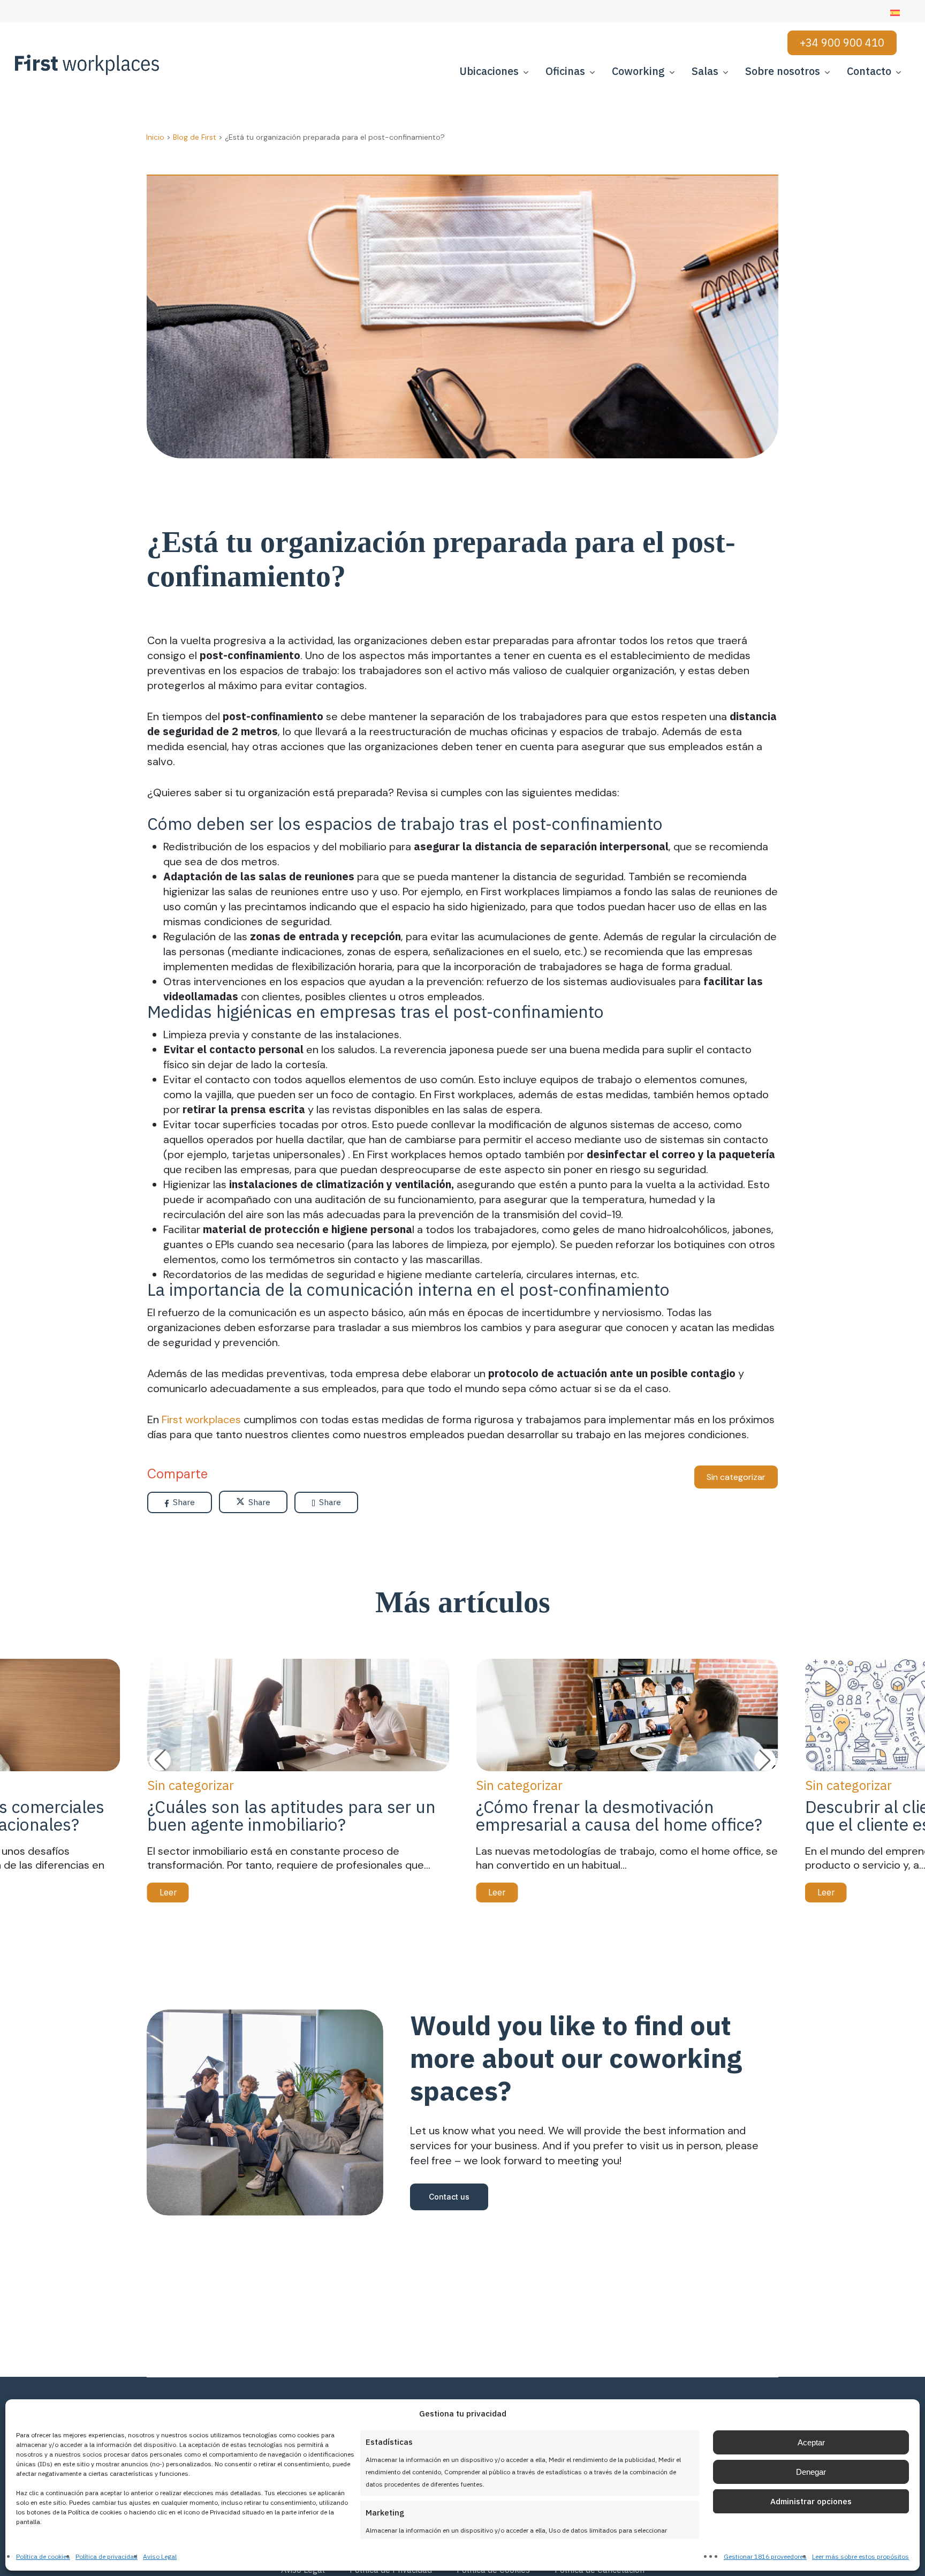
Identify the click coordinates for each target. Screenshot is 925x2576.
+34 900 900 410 (842, 43)
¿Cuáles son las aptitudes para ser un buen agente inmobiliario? (291, 1815)
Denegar (811, 2472)
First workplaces (201, 1419)
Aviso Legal (160, 2556)
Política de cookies (43, 2556)
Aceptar (811, 2442)
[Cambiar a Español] (895, 13)
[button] (765, 1760)
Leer (168, 1892)
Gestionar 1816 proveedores (765, 2556)
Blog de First (195, 137)
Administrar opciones (811, 2501)
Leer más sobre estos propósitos (860, 2556)
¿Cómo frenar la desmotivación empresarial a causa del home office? (619, 1815)
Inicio (155, 137)
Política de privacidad (107, 2556)
